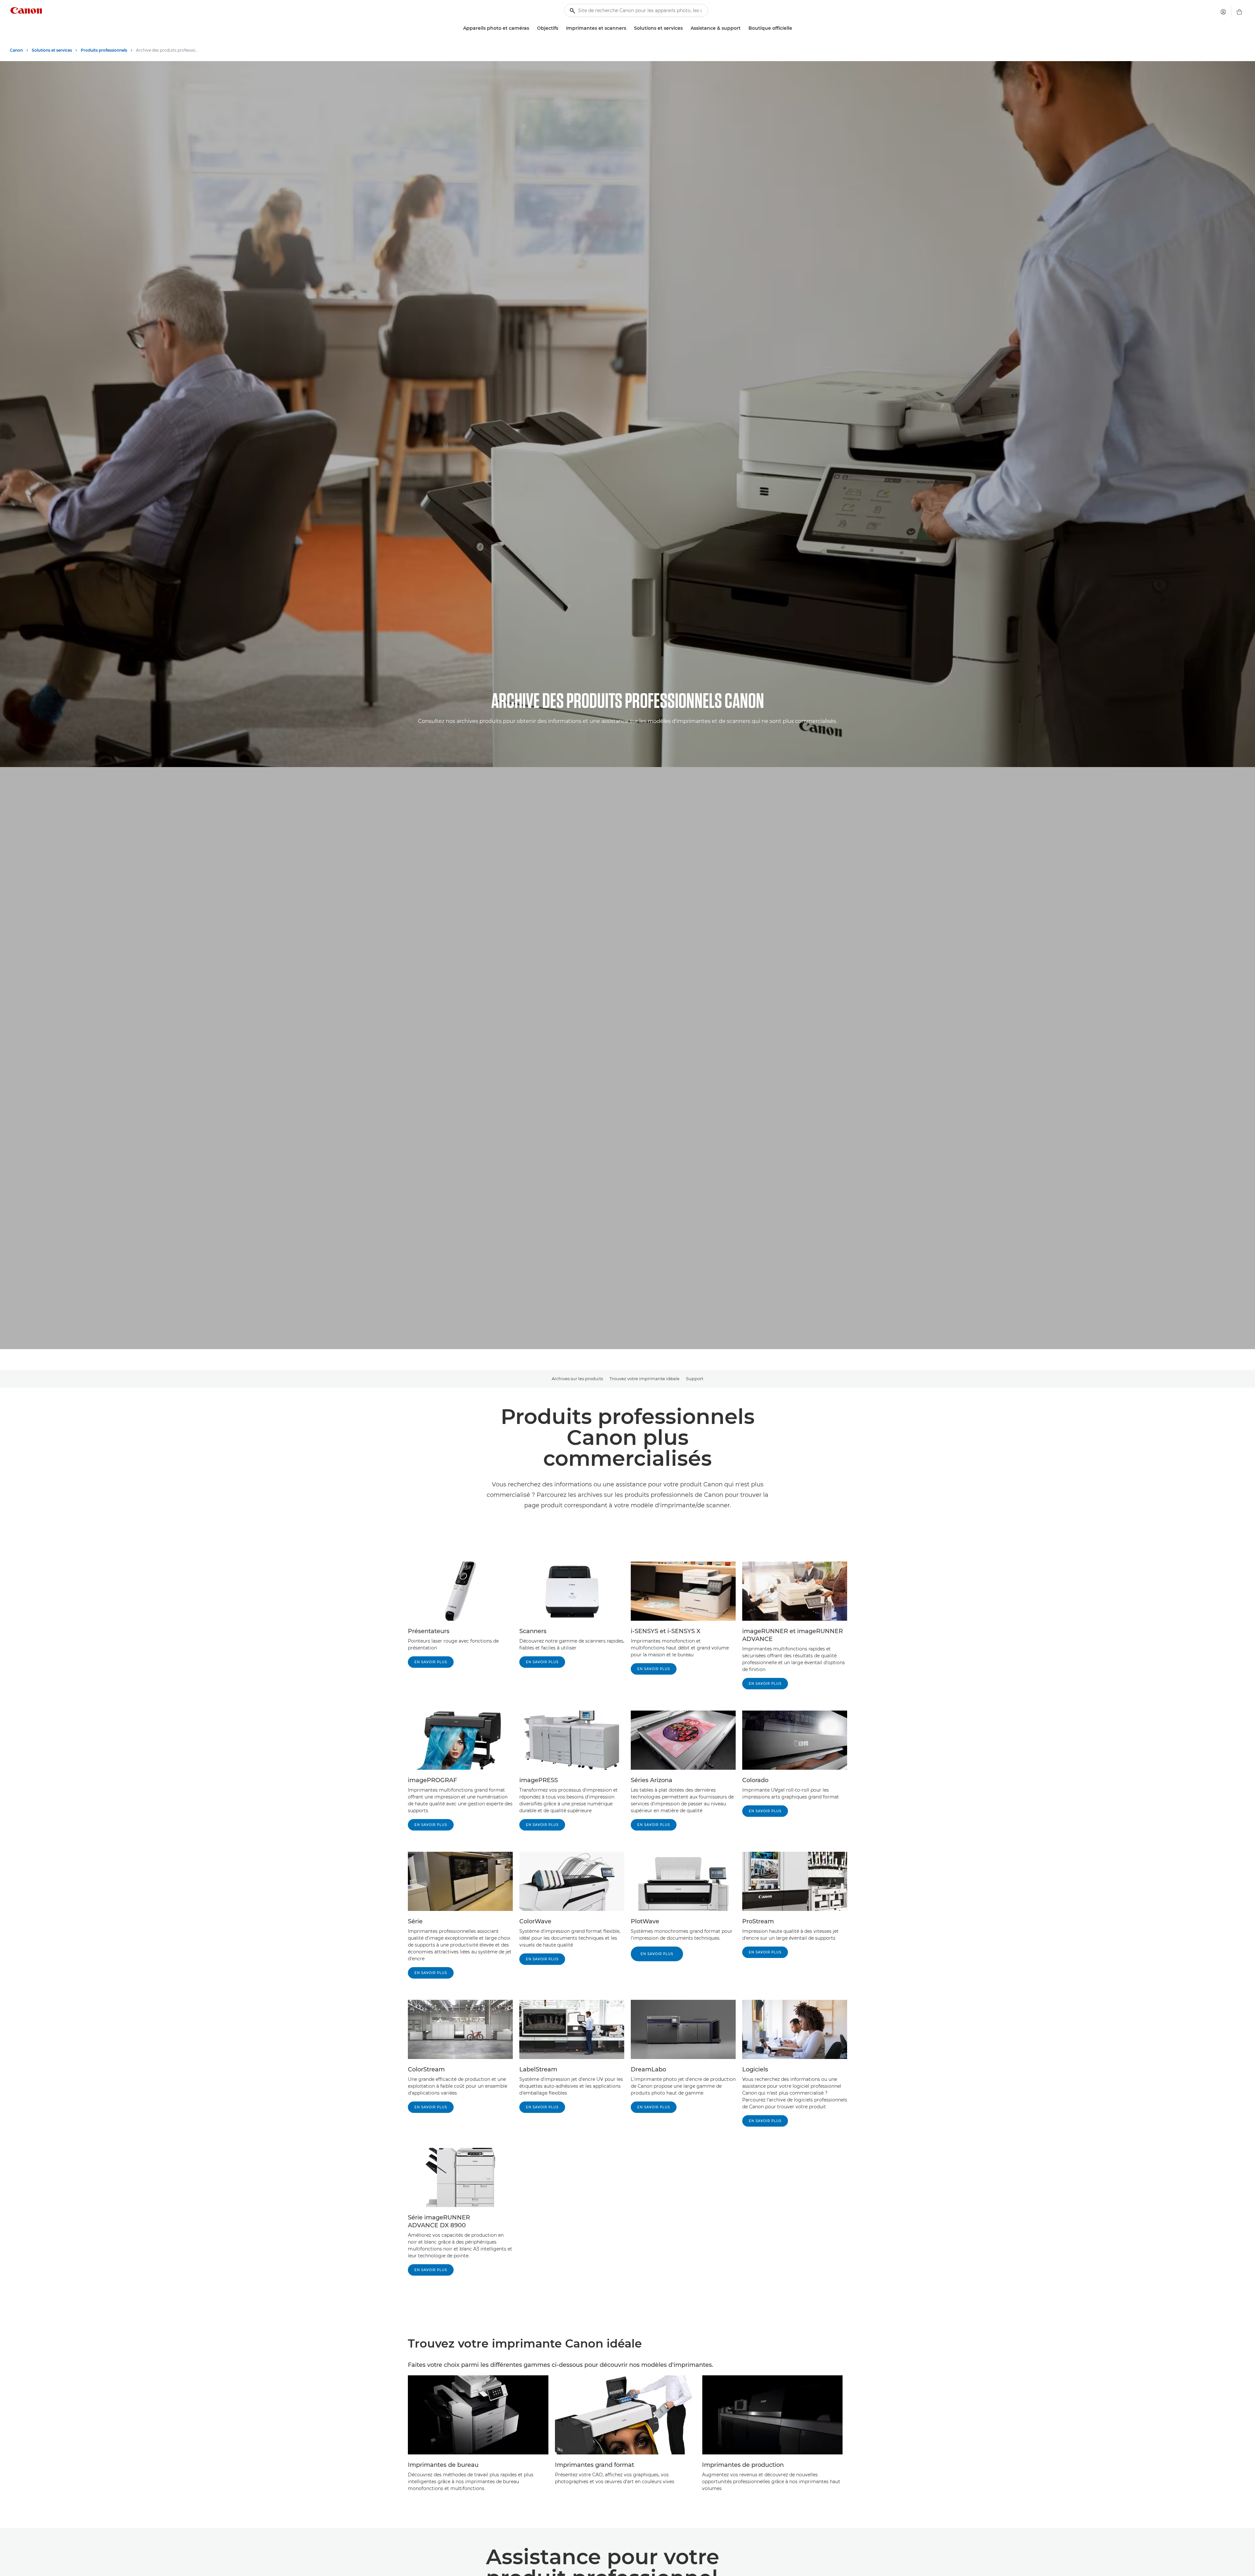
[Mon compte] (1223, 12)
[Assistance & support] (743, 28)
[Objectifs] (561, 28)
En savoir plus (431, 1662)
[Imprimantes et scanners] (629, 28)
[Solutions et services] (685, 28)
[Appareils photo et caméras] (532, 28)
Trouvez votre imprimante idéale (644, 1379)
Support (695, 1379)
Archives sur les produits (577, 1379)
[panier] (1239, 12)
